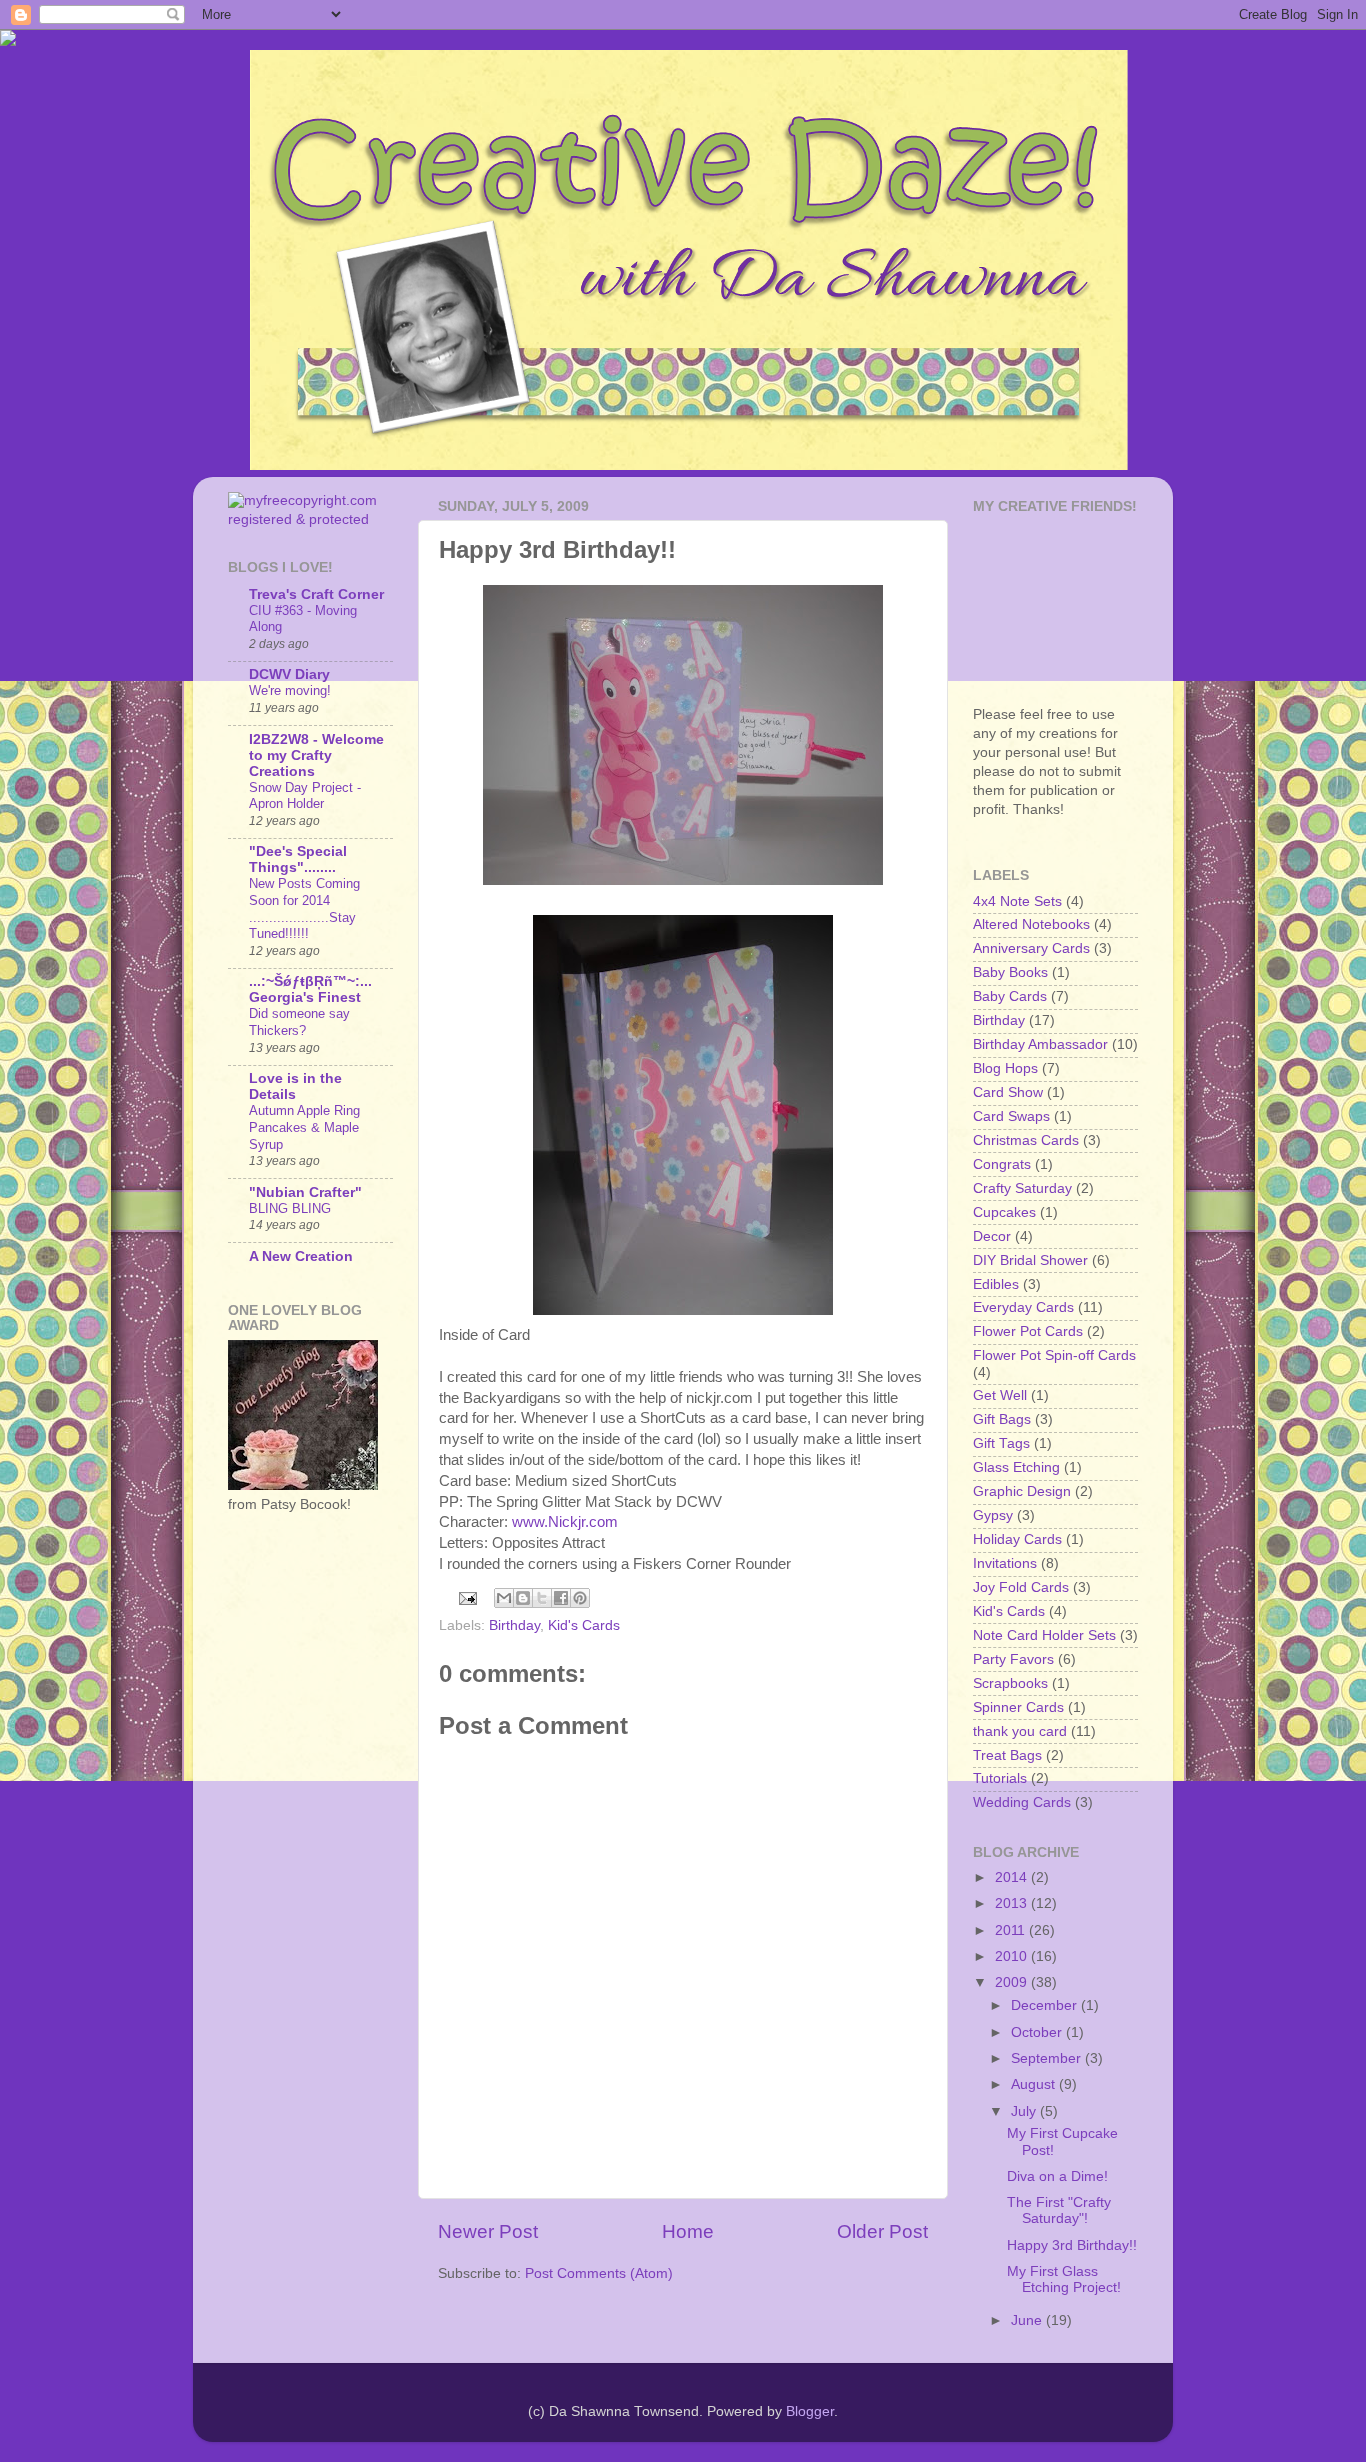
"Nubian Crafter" (305, 1192)
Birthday (514, 1625)
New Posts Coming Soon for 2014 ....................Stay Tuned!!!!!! (304, 908)
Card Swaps (1011, 1116)
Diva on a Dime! (1057, 2176)
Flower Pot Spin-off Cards (1054, 1355)
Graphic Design (1022, 1491)
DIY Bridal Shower (1030, 1260)
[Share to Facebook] (561, 1598)
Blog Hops (1005, 1068)
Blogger (810, 2411)
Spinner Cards (1018, 1707)
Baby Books (1010, 972)
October (1038, 2032)
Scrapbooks (1010, 1683)
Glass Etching (1016, 1467)
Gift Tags (1001, 1443)
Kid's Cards (584, 1625)
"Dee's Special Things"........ (298, 859)
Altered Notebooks (1031, 924)
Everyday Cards (1023, 1307)
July (1025, 2111)
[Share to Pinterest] (580, 1598)
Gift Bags (1002, 1419)
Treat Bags (1007, 1755)
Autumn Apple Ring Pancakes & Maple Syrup (304, 1127)
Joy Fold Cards (1021, 1587)
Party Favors (1013, 1659)
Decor (992, 1236)
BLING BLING (290, 1208)
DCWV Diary (289, 674)
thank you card (1020, 1731)
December (1046, 2005)
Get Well (1000, 1395)
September (1048, 2058)
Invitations (1005, 1563)
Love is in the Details (295, 1086)
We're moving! (290, 690)
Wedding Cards (1022, 1802)
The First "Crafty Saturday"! (1059, 2210)
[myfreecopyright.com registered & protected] (310, 519)
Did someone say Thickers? (299, 1022)
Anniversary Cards (1031, 948)
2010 (1013, 1956)
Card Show (1008, 1092)
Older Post (882, 2231)
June (1028, 2320)
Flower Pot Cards (1028, 1331)
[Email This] (504, 1598)
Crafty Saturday (1022, 1188)
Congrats (1002, 1164)
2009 (1013, 1982)
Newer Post (488, 2231)
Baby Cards (1010, 996)
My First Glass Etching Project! (1064, 2279)
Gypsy (993, 1515)
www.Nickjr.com (565, 1522)
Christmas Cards (1026, 1140)
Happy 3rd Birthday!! (1072, 2245)
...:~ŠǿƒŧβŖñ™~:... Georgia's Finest (310, 989)
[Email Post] (467, 1597)
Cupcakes (1004, 1212)
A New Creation (301, 1256)
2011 (1012, 1930)
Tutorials (1000, 1778)
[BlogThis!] (523, 1598)
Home (688, 2231)
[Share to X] (542, 1598)
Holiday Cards (1017, 1539)
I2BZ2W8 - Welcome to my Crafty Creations (316, 755)
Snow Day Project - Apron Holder (305, 796)
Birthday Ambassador (1040, 1044)
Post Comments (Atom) (599, 2273)
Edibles (996, 1284)
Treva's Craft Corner (316, 594)
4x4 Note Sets (1017, 901)
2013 (1013, 1903)
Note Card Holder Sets (1044, 1635)
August (1035, 2084)
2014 (1013, 1877)
